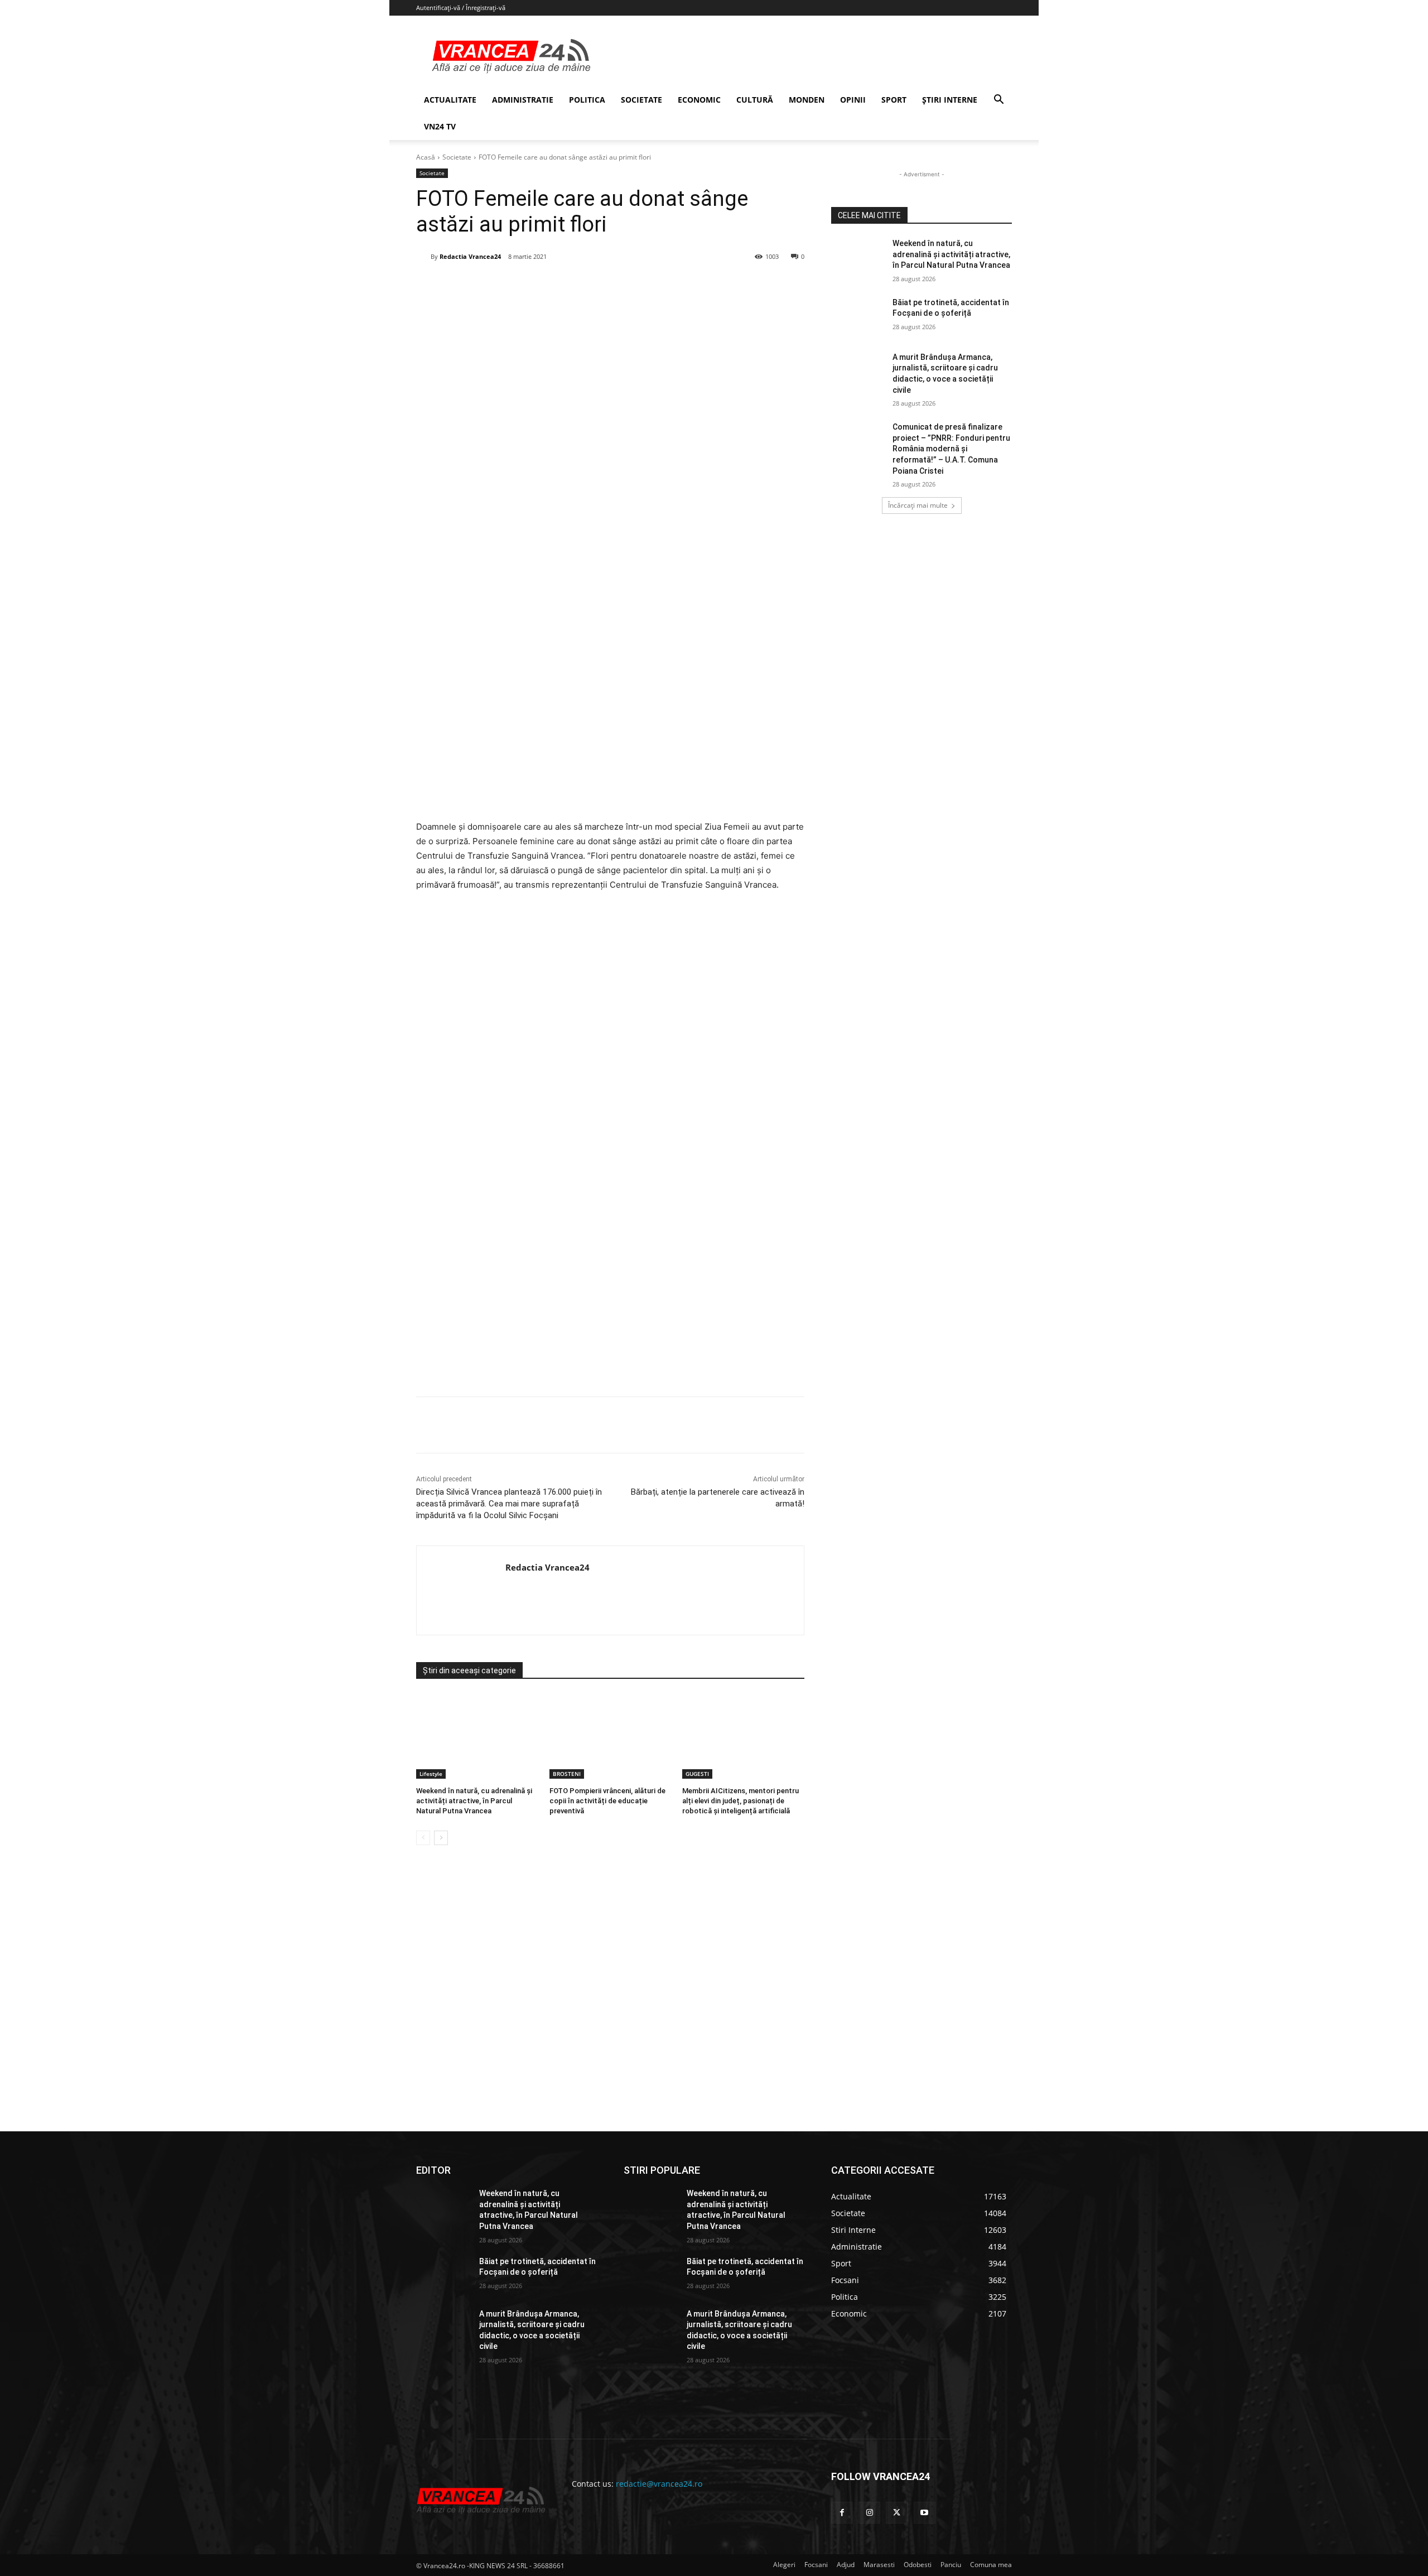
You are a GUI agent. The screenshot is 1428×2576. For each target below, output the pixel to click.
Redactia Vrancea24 (470, 256)
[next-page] (441, 1838)
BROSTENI (567, 1774)
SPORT (894, 100)
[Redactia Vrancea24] (423, 257)
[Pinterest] (551, 285)
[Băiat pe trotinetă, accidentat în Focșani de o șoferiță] (858, 316)
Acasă (426, 157)
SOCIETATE (641, 100)
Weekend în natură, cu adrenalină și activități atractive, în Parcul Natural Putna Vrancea (474, 1801)
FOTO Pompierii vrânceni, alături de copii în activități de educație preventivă (607, 1801)
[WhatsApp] (576, 285)
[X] (525, 285)
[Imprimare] (628, 285)
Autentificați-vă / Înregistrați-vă (461, 8)
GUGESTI (697, 1774)
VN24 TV (440, 126)
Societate (457, 157)
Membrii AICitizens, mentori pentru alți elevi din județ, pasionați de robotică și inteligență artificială (740, 1801)
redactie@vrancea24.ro (659, 2484)
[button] (998, 101)
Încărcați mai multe (918, 505)
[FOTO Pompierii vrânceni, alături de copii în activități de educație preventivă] (611, 1736)
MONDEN (807, 100)
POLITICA (587, 100)
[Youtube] (925, 2513)
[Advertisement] (610, 1265)
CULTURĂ (755, 100)
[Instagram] (869, 2513)
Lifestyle (431, 1774)
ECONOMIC (699, 100)
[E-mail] (602, 285)
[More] (654, 1425)
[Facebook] (499, 285)
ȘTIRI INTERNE (950, 100)
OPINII (853, 100)
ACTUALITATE (450, 100)
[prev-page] (423, 1838)
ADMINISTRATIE (523, 100)
